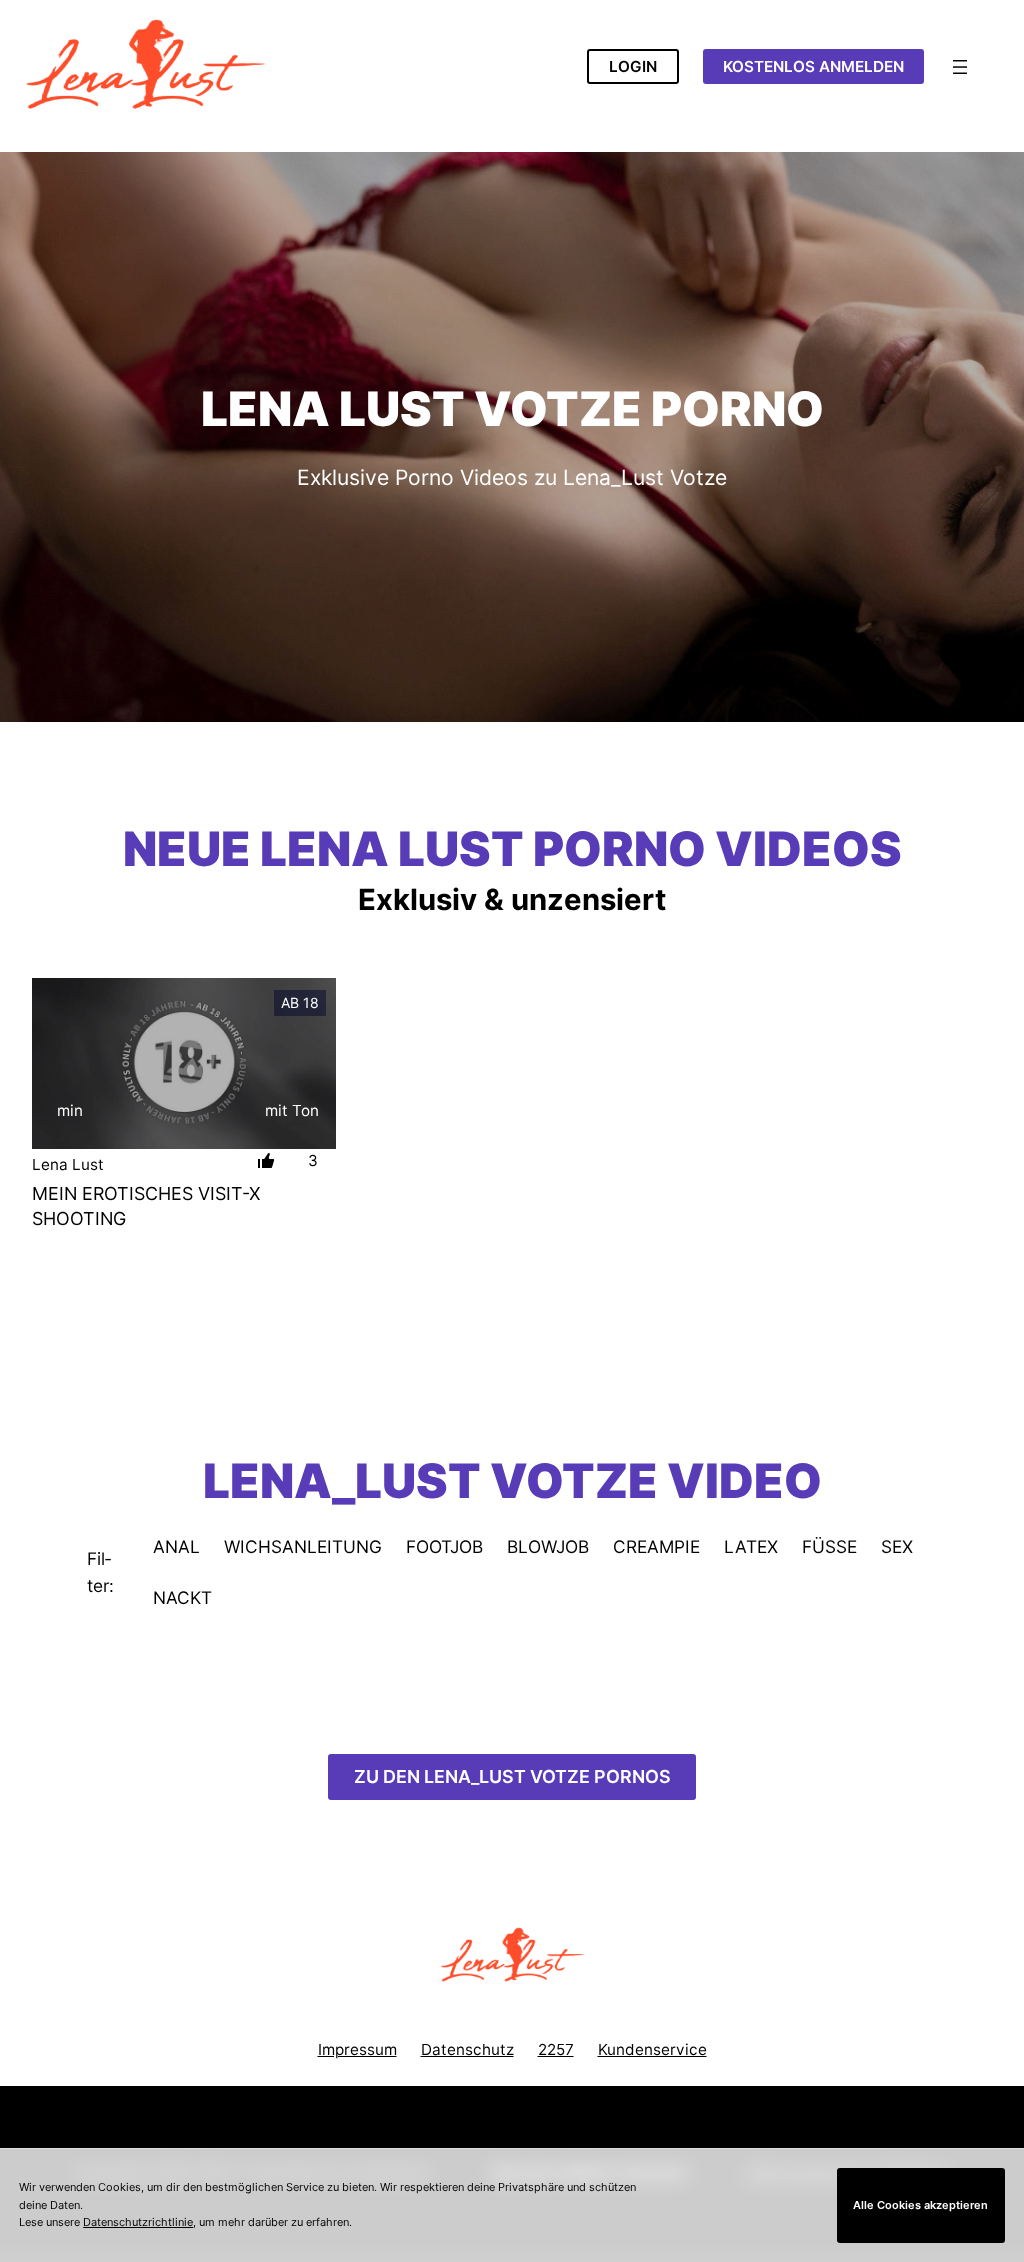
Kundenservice (652, 2049)
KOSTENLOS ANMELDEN (813, 66)
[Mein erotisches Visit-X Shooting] (184, 1063)
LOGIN (633, 66)
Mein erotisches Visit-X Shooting (146, 1206)
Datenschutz (467, 2049)
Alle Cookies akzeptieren (920, 2205)
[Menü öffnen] (960, 67)
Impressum (357, 2049)
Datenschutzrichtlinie (138, 2222)
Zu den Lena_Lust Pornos (512, 1776)
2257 (556, 2049)
